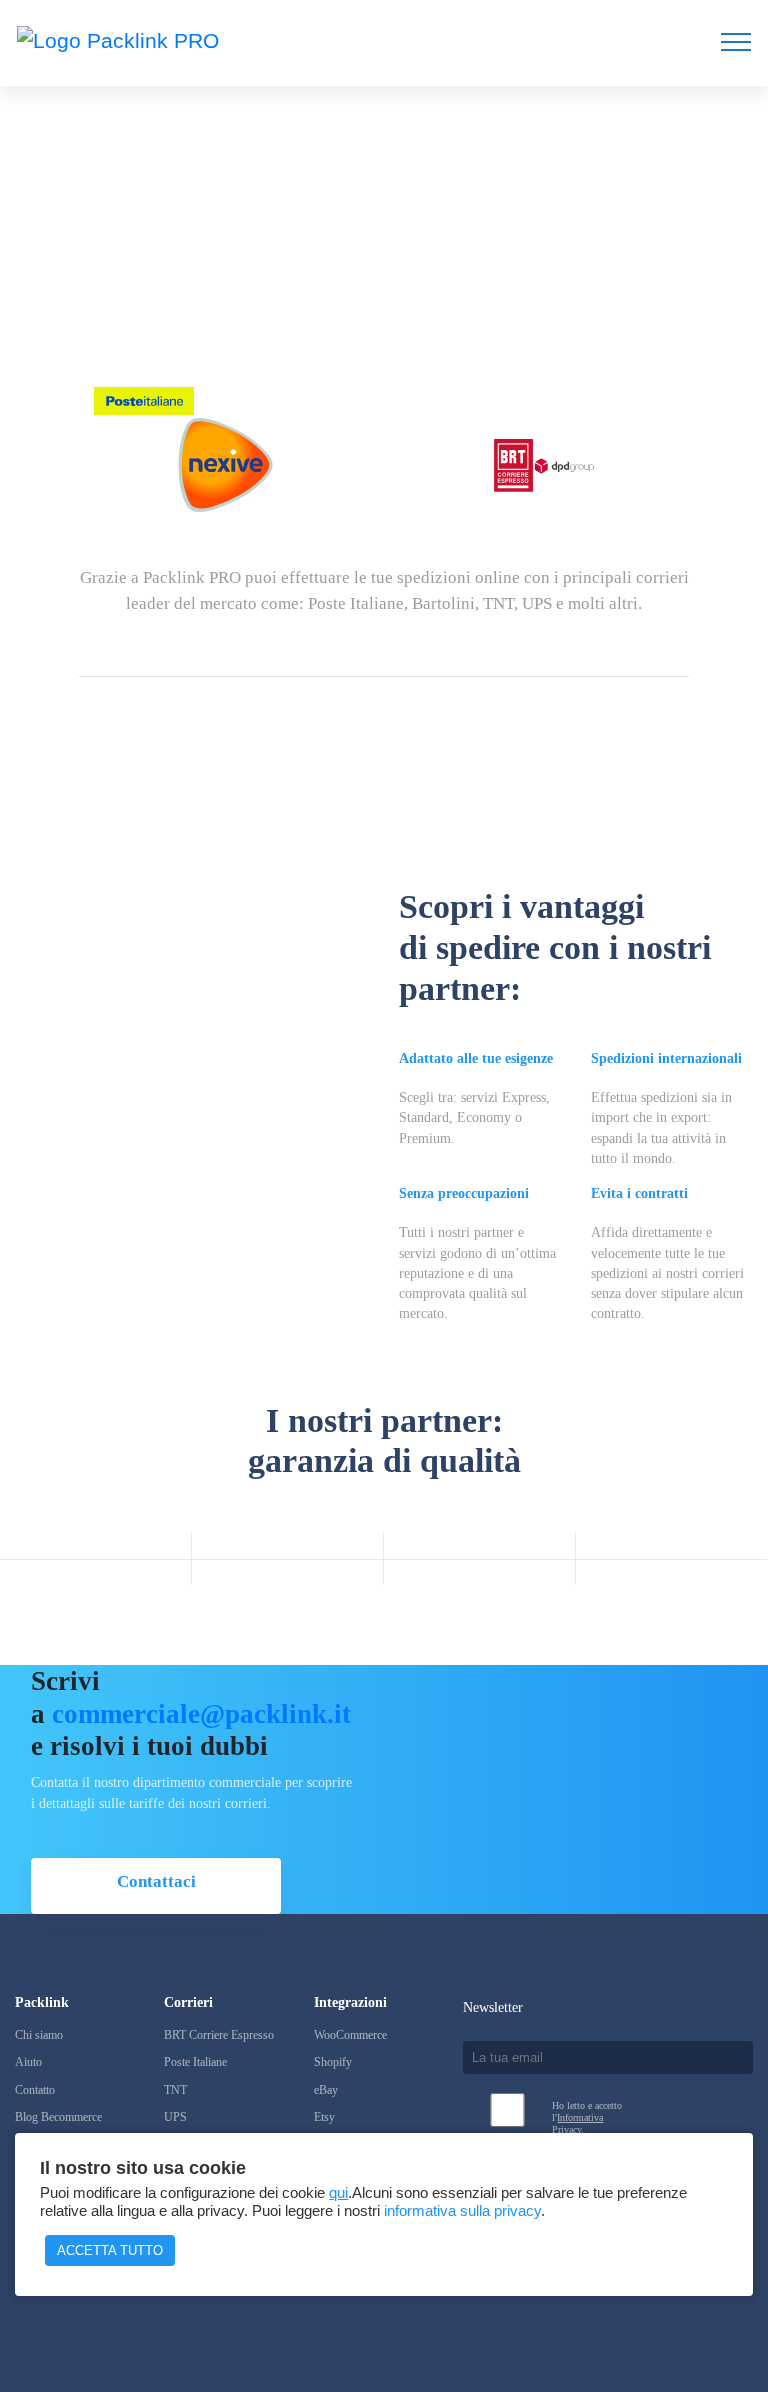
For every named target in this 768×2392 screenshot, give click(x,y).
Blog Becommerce (58, 2117)
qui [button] (338, 2193)
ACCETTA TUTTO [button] (110, 2250)
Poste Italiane (195, 2062)
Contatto (35, 2090)
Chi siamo (39, 2035)
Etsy (324, 2117)
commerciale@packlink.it (201, 1714)
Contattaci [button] (156, 1881)
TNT (175, 2090)
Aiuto (28, 2062)
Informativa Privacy (577, 2123)
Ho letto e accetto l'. (587, 2117)
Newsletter (493, 2007)
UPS (175, 2117)
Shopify (333, 2062)
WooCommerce (350, 2035)
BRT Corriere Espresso (219, 2035)
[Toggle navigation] (736, 41)
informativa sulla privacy (462, 2211)
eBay (326, 2090)
